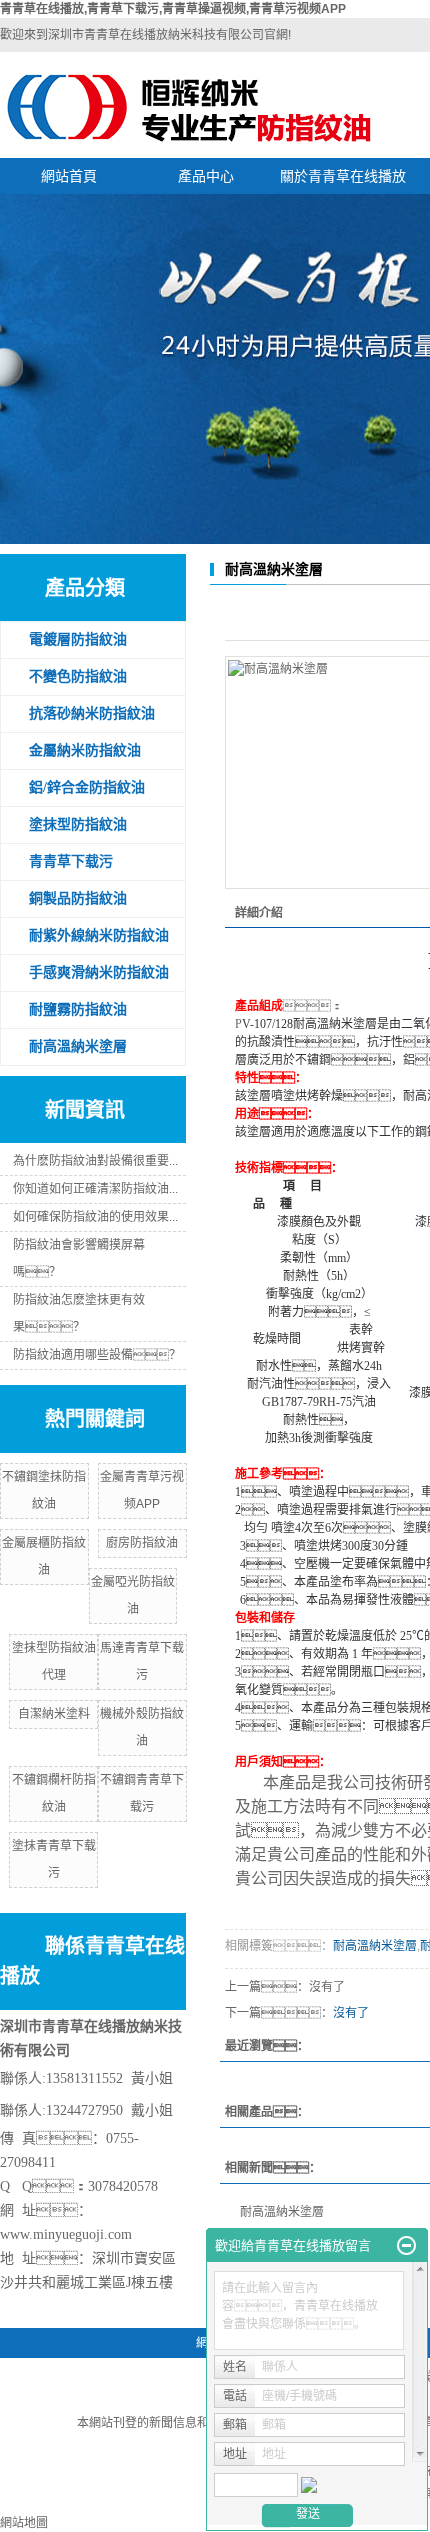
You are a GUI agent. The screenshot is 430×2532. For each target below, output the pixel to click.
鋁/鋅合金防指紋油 (87, 787)
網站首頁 (69, 176)
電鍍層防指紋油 (78, 639)
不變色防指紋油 (78, 676)
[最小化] (406, 2246)
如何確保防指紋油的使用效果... (95, 1217)
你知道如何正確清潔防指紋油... (95, 1189)
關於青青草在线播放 (343, 176)
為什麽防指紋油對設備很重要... (95, 1161)
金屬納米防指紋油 (85, 750)
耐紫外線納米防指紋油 (99, 935)
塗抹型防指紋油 (78, 824)
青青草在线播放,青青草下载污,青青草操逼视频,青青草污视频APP (173, 9)
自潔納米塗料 (54, 1714)
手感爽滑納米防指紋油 (99, 972)
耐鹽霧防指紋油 (78, 1009)
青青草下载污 (71, 861)
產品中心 (206, 176)
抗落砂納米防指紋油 (92, 713)
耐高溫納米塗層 (78, 1046)
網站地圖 (24, 2523)
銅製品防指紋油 (78, 898)
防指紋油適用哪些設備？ (97, 1355)
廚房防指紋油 (142, 1543)
